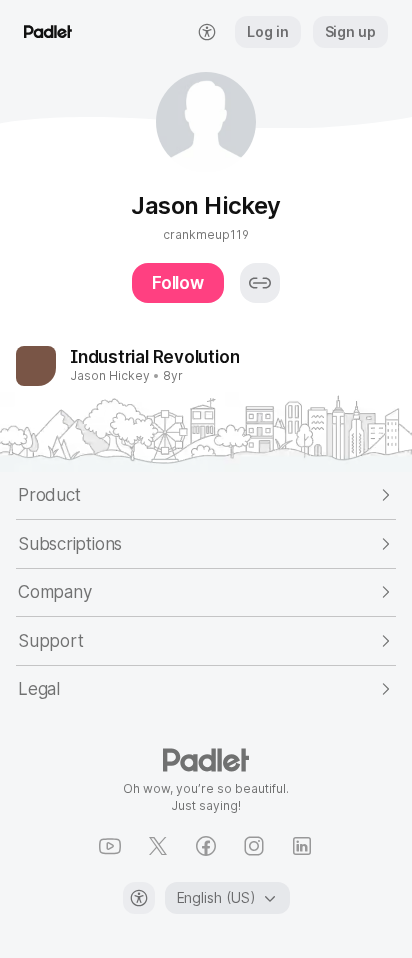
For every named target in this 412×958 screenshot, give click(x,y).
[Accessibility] (139, 898)
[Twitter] (158, 846)
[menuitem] (207, 32)
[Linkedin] (302, 846)
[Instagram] (254, 846)
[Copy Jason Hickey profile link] (260, 283)
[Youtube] (110, 846)
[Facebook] (206, 846)
